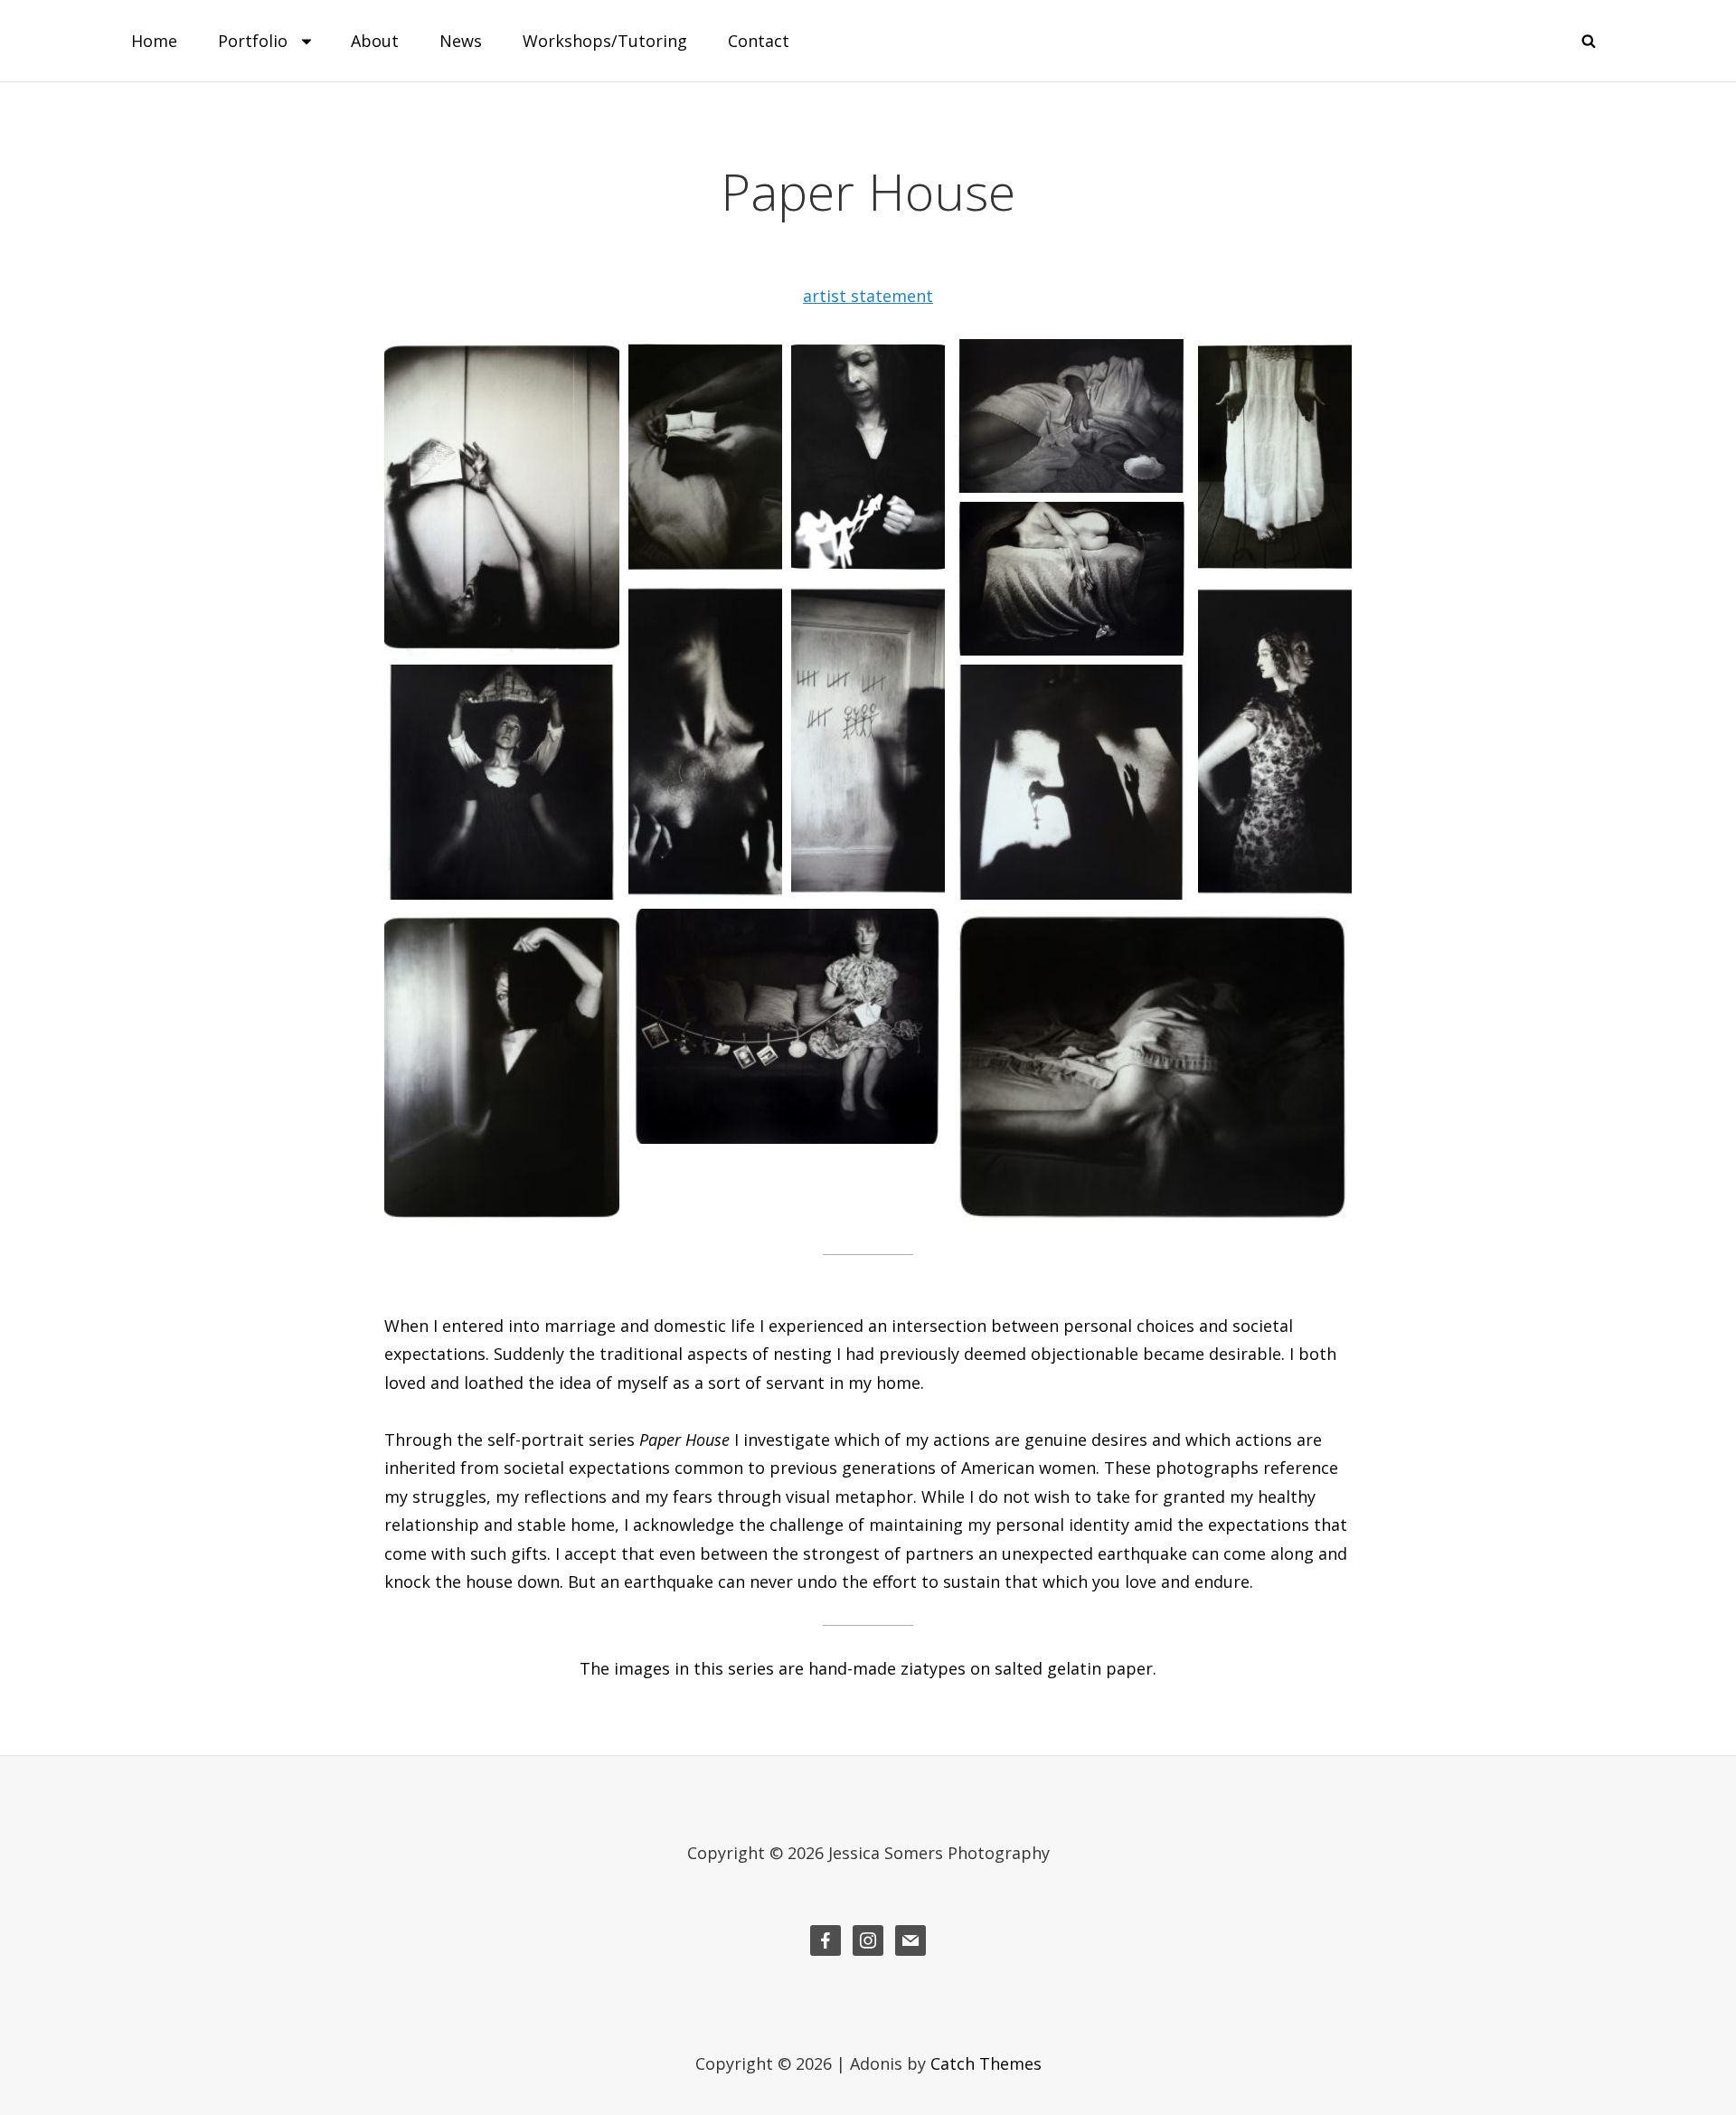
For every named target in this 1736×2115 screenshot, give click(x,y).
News (461, 41)
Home (154, 41)
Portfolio (253, 41)
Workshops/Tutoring (605, 41)
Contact (759, 41)
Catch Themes (986, 2063)
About (375, 41)
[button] (502, 497)
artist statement (868, 296)
